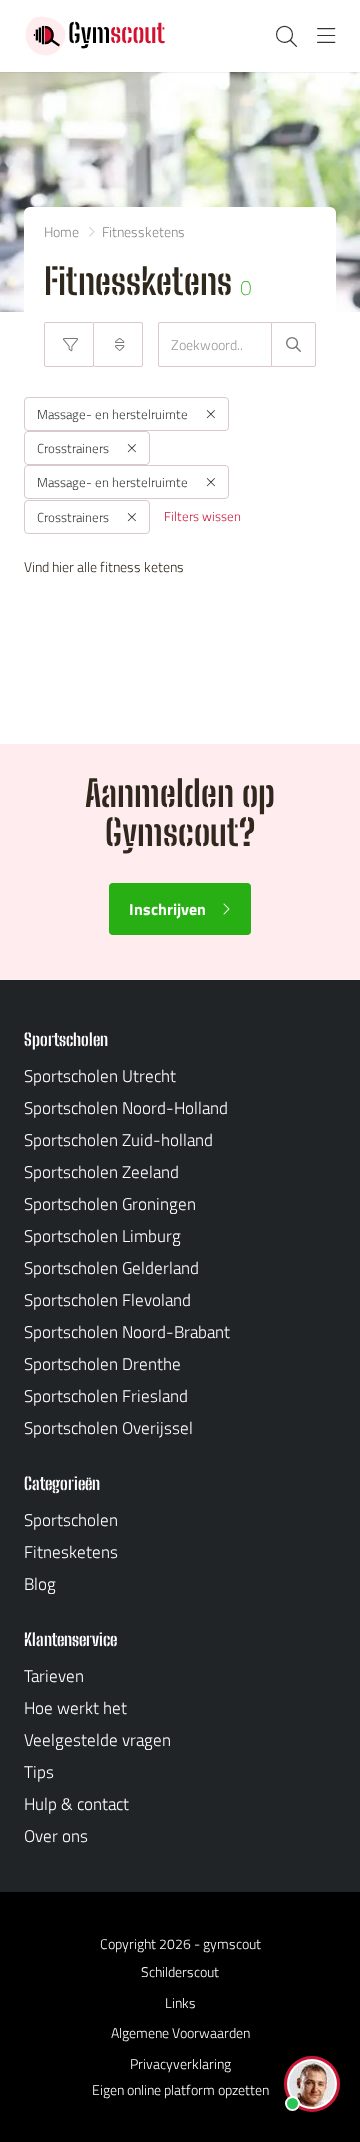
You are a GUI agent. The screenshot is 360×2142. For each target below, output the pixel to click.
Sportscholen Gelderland (111, 1268)
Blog (40, 1584)
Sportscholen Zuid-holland (118, 1140)
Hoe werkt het (75, 1708)
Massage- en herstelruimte (112, 414)
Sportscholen (71, 1520)
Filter (69, 344)
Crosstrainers (73, 448)
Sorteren (118, 344)
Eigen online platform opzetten (180, 2089)
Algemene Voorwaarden (180, 2032)
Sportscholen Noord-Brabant (127, 1332)
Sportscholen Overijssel (108, 1428)
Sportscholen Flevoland (107, 1300)
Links (180, 2002)
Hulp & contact (76, 1804)
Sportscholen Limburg (102, 1236)
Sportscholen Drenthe (102, 1364)
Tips (39, 1772)
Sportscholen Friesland (106, 1396)
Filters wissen (202, 516)
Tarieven (54, 1676)
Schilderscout (180, 1971)
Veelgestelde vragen (97, 1740)
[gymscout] (95, 36)
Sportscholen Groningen (110, 1204)
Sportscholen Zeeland (101, 1172)
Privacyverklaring (180, 2063)
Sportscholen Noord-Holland (126, 1108)
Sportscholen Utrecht (100, 1076)
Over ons (56, 1836)
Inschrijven (167, 909)
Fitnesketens (71, 1552)
